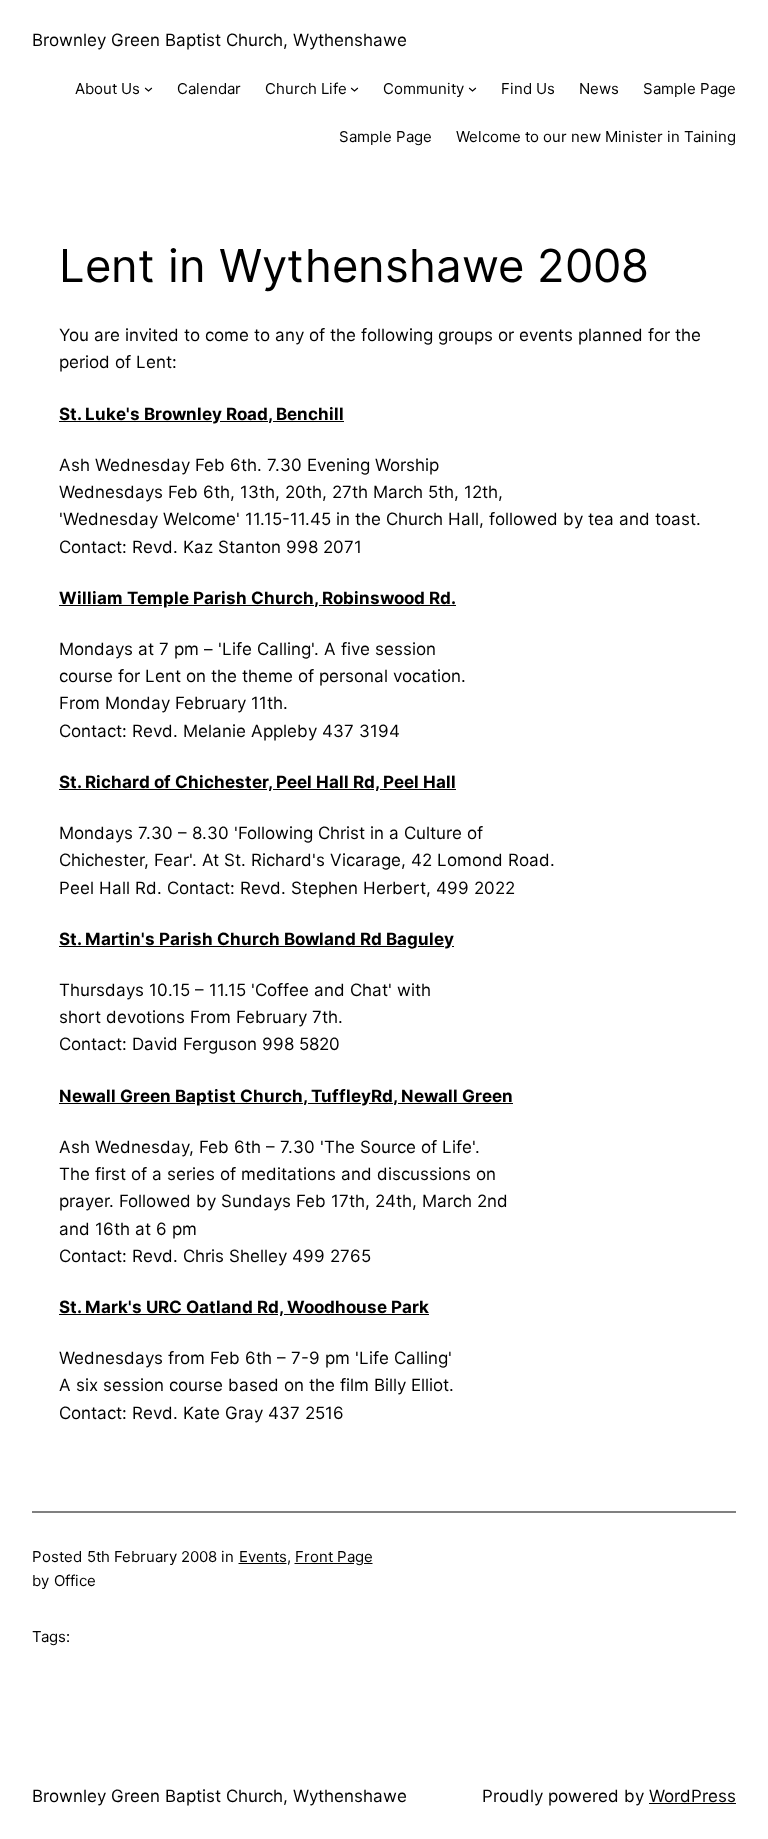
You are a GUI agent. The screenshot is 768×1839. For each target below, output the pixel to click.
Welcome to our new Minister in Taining (596, 136)
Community (423, 88)
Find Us (528, 88)
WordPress (692, 1796)
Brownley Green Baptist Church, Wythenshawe (219, 40)
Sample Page (689, 88)
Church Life (306, 88)
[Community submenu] (472, 88)
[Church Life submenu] (354, 88)
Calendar (209, 88)
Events (263, 1556)
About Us (107, 88)
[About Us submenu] (148, 88)
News (599, 88)
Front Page (334, 1556)
